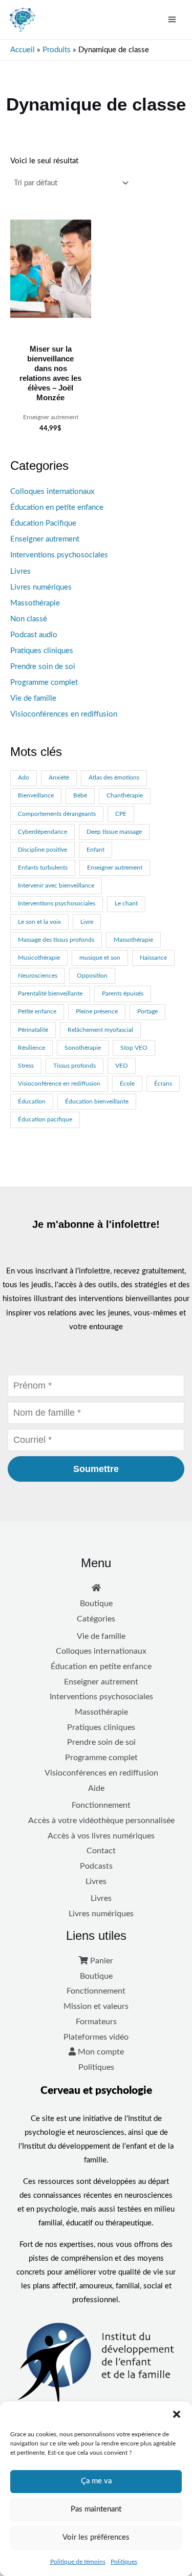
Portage (147, 1012)
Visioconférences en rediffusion (64, 714)
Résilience (31, 1048)
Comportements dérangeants (57, 814)
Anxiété (59, 778)
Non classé (29, 619)
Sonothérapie (83, 1048)
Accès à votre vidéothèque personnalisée (101, 1821)
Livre (87, 922)
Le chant (126, 904)
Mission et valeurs (96, 2006)
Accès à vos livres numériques (101, 1836)
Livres (20, 571)
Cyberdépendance (42, 832)
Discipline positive (42, 850)
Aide (96, 1788)
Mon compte (100, 2052)
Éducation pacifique (45, 1120)
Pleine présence (97, 1012)
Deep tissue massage (114, 832)
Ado (24, 778)
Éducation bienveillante (97, 1102)
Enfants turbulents (43, 868)
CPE (121, 814)
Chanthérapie (125, 796)
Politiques (124, 2562)
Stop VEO (134, 1048)
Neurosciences (38, 976)
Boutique (96, 1604)
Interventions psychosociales (59, 555)
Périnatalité (33, 1030)
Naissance (153, 958)
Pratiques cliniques (42, 651)
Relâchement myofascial (100, 1030)
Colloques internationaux (52, 492)
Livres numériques (41, 587)
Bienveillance (36, 796)
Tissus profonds (74, 1066)
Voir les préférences (96, 2537)
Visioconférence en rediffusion (59, 1084)
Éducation (32, 1102)
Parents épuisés (123, 994)
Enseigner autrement (45, 539)
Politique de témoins (78, 2562)
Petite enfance (37, 1012)
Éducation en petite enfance (57, 507)
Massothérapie (35, 603)
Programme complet (44, 683)
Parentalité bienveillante (50, 994)
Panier (101, 1961)
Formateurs (96, 2022)
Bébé (80, 796)
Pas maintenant (96, 2509)
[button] (177, 2414)
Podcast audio (34, 635)
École (127, 1084)
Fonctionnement (101, 1805)
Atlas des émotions (114, 778)
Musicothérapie (39, 958)
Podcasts (96, 1866)
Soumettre (96, 1469)
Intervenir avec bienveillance (56, 886)
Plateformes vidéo (96, 2037)
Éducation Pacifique (43, 523)
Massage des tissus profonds (56, 940)
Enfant (95, 850)
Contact (101, 1851)
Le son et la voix (39, 922)
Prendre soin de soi (43, 667)
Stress (26, 1066)
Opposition (92, 976)
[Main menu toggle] (172, 19)
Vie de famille (33, 698)
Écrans (163, 1084)
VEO (122, 1066)
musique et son (100, 958)
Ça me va (96, 2481)
